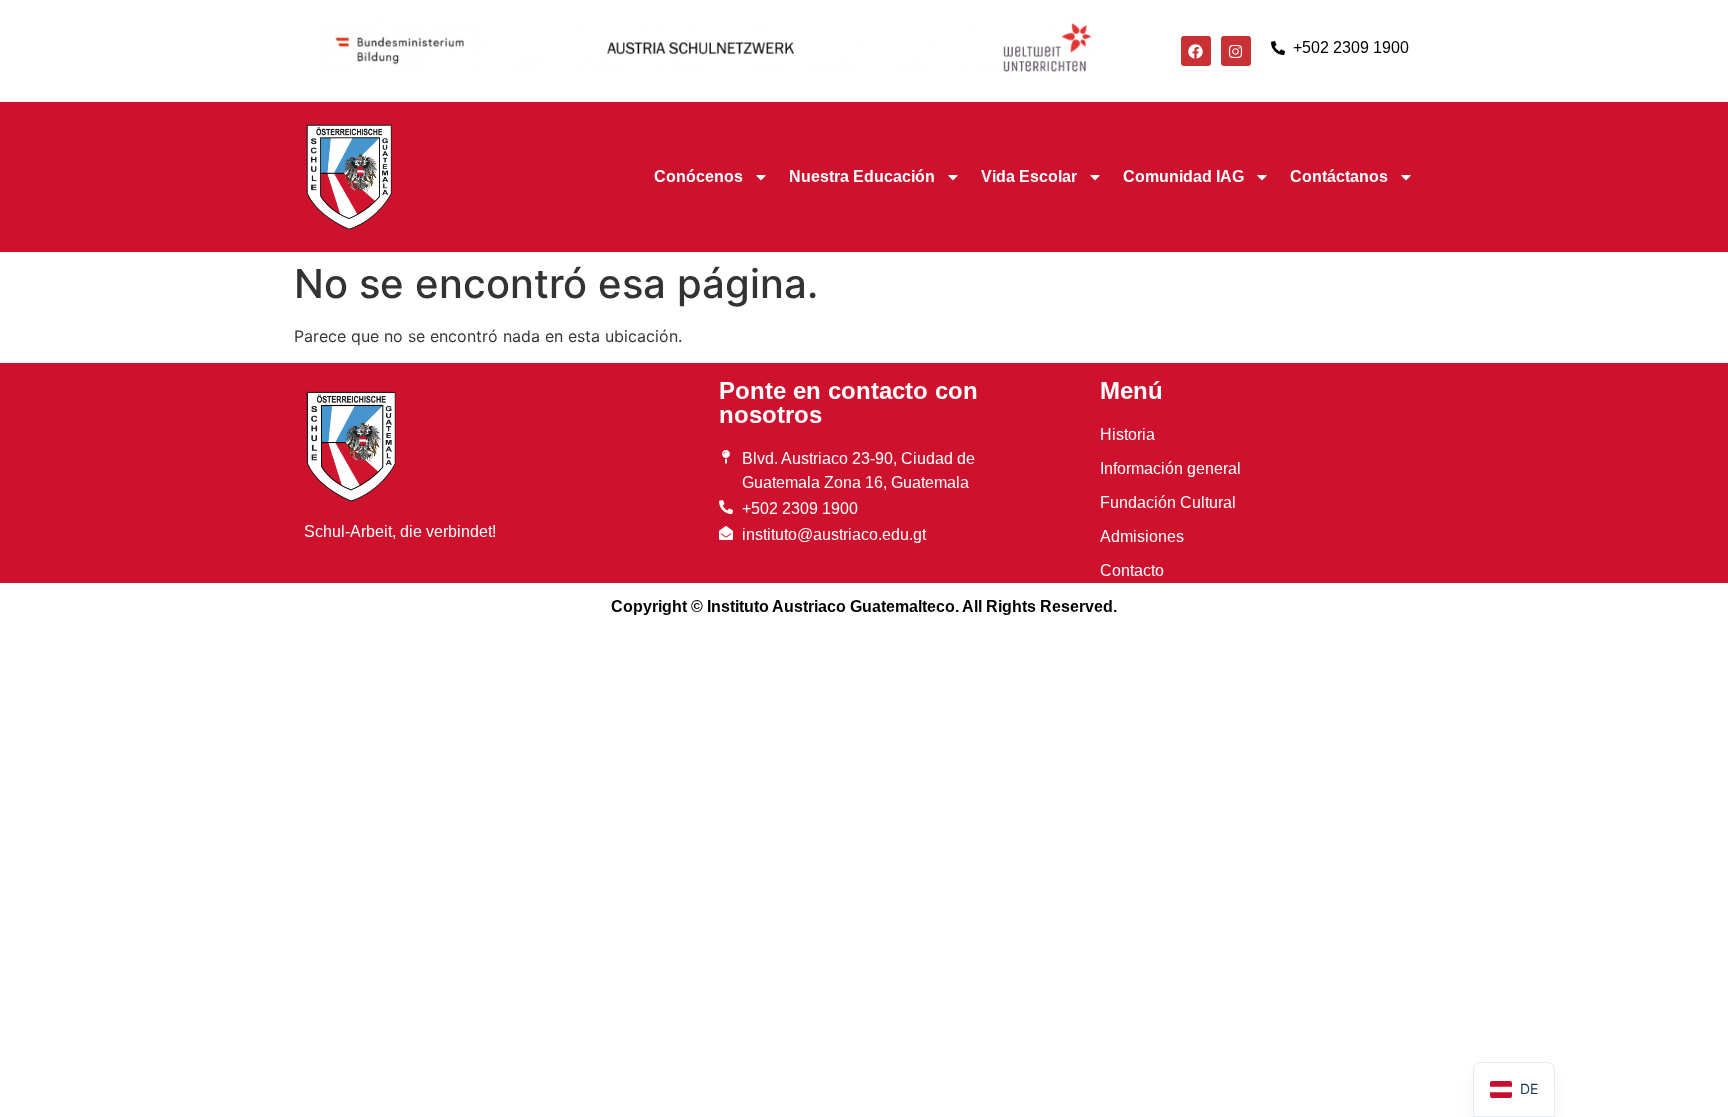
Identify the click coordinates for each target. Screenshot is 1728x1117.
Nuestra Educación (862, 176)
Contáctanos (1339, 176)
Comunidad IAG (1183, 176)
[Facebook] (1196, 51)
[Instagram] (1236, 51)
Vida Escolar (1029, 176)
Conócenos (698, 176)
